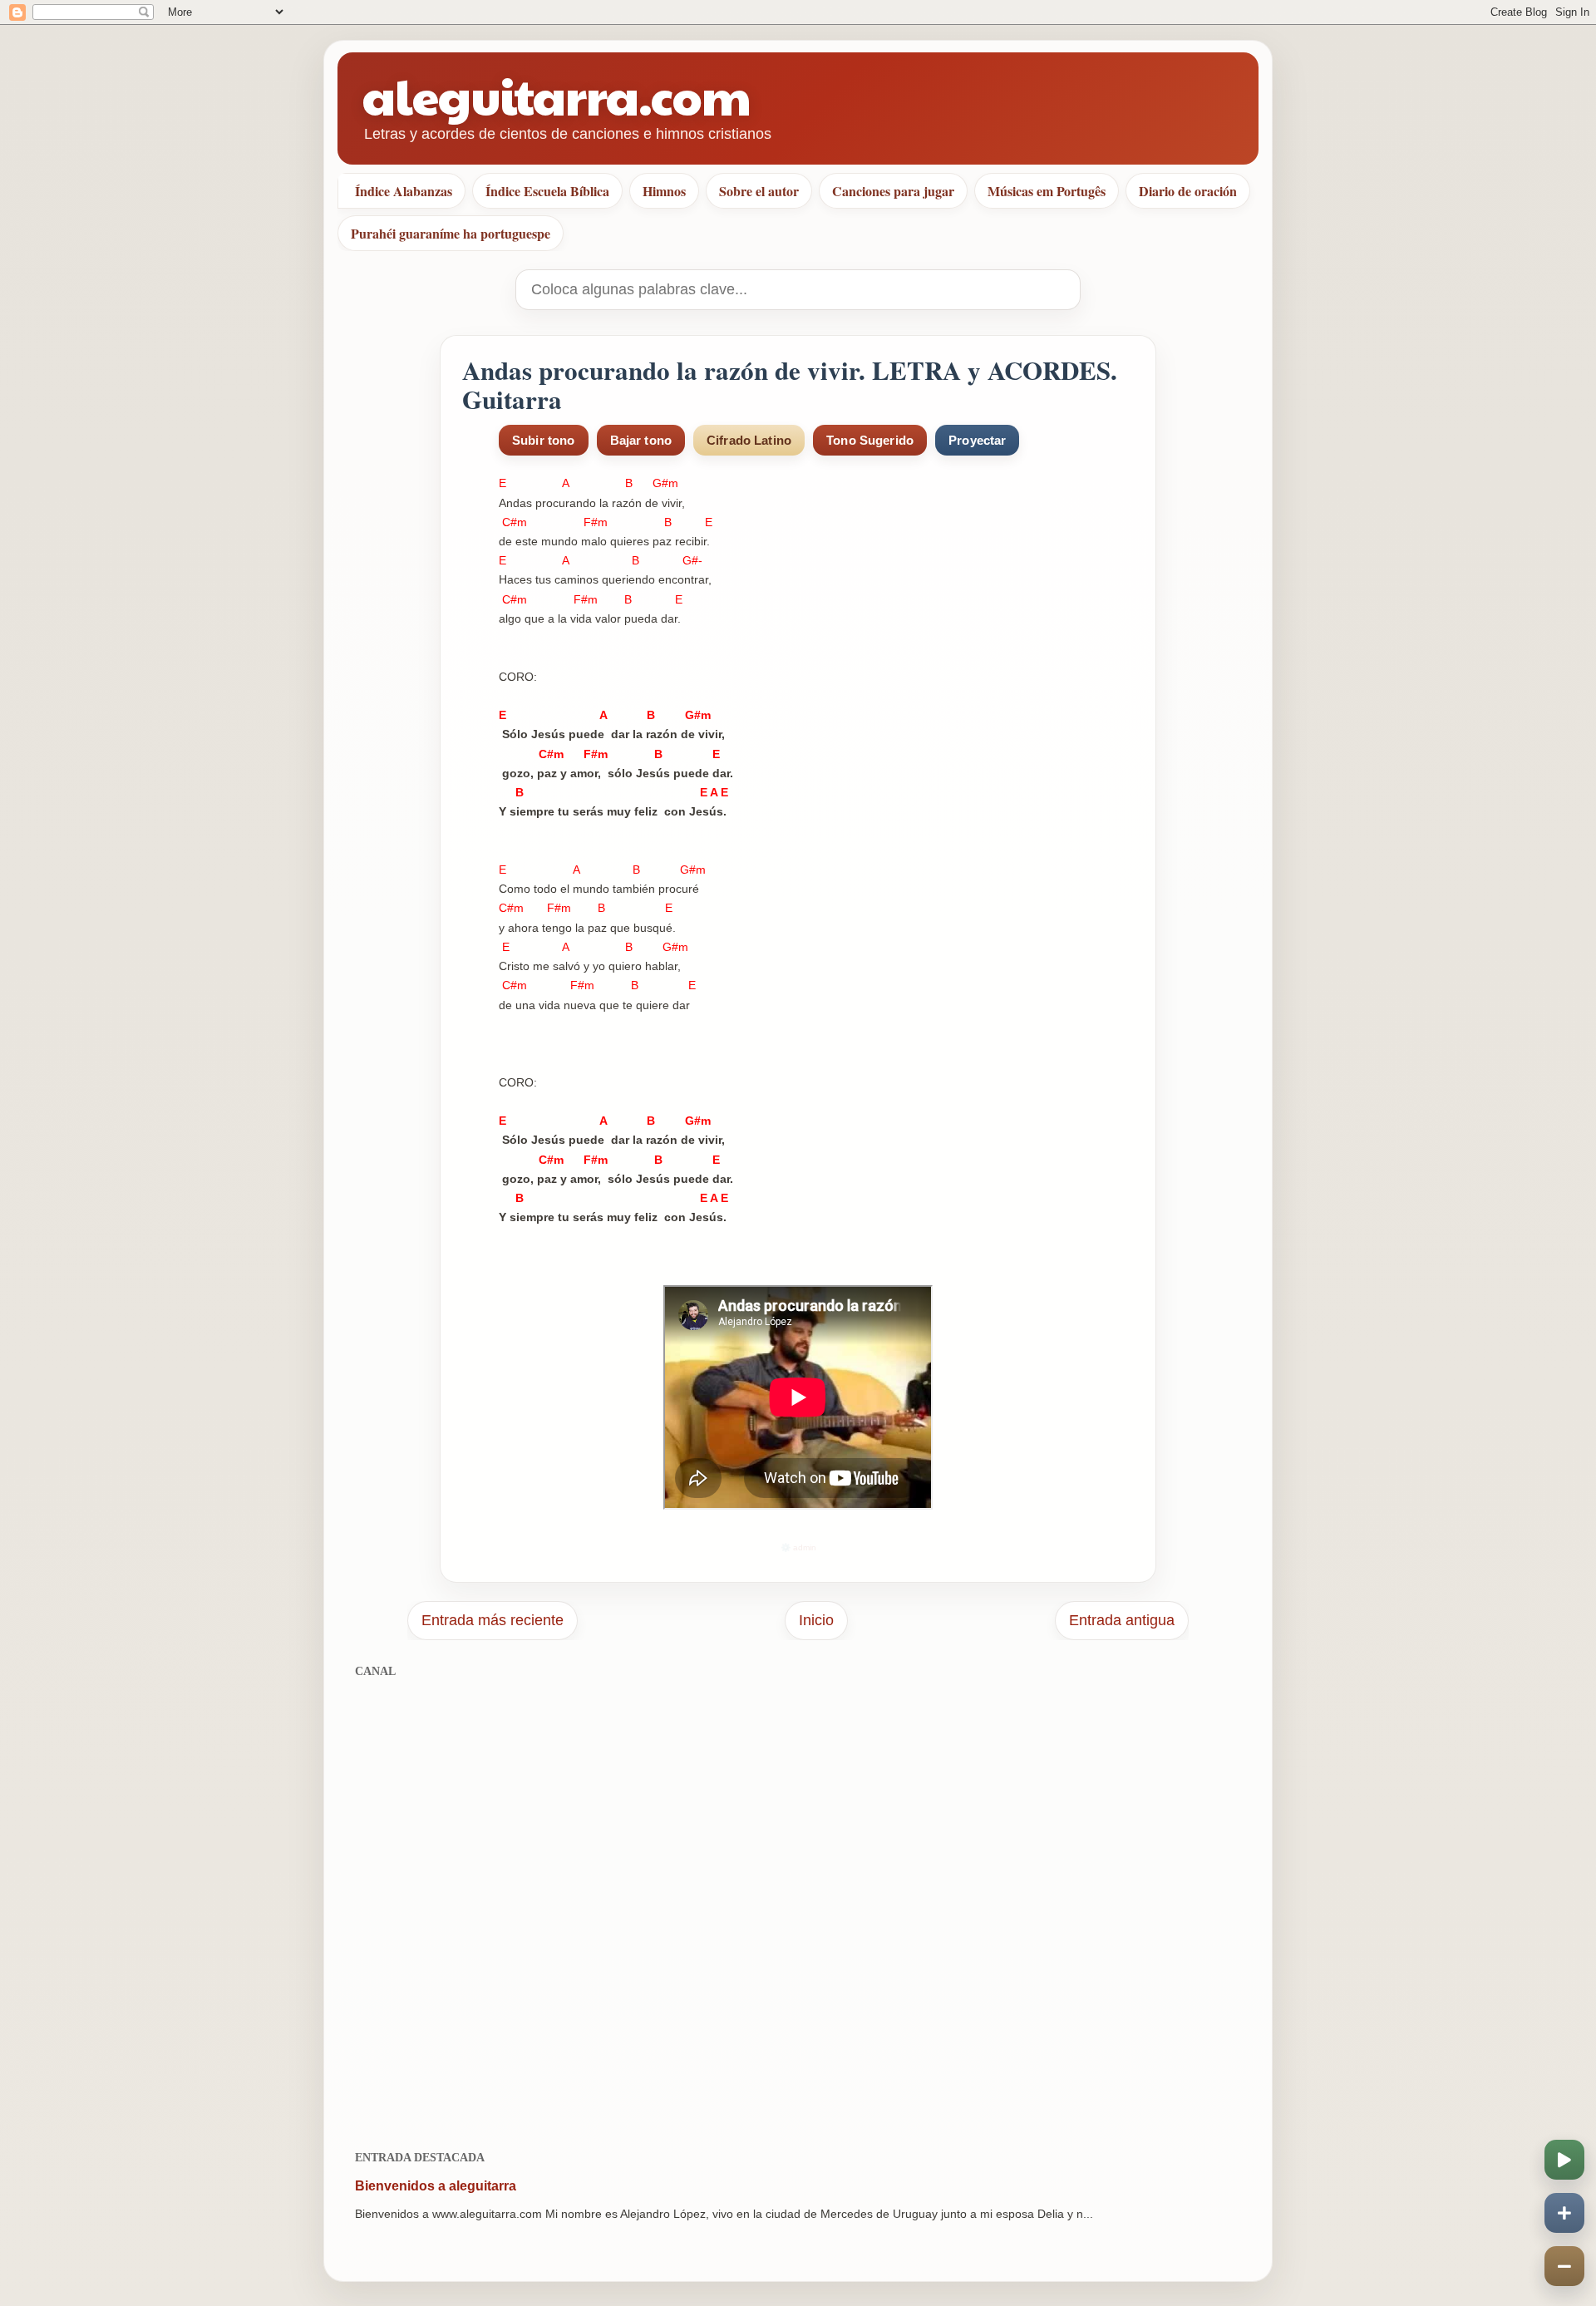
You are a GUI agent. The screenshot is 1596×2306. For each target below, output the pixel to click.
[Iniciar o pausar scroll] (1564, 2160)
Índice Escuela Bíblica (547, 191)
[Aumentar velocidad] (1564, 2213)
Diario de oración (1188, 191)
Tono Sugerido (870, 440)
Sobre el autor (759, 191)
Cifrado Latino (749, 440)
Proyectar (977, 440)
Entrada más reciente (493, 1620)
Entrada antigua (1122, 1620)
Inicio (816, 1620)
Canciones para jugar (893, 191)
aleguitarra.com (557, 95)
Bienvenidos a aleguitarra (436, 2186)
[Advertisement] (798, 1905)
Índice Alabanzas (404, 191)
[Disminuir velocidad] (1564, 2266)
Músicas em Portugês (1047, 191)
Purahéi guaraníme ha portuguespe (451, 233)
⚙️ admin (798, 1547)
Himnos (664, 191)
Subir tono (544, 440)
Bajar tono (641, 440)
